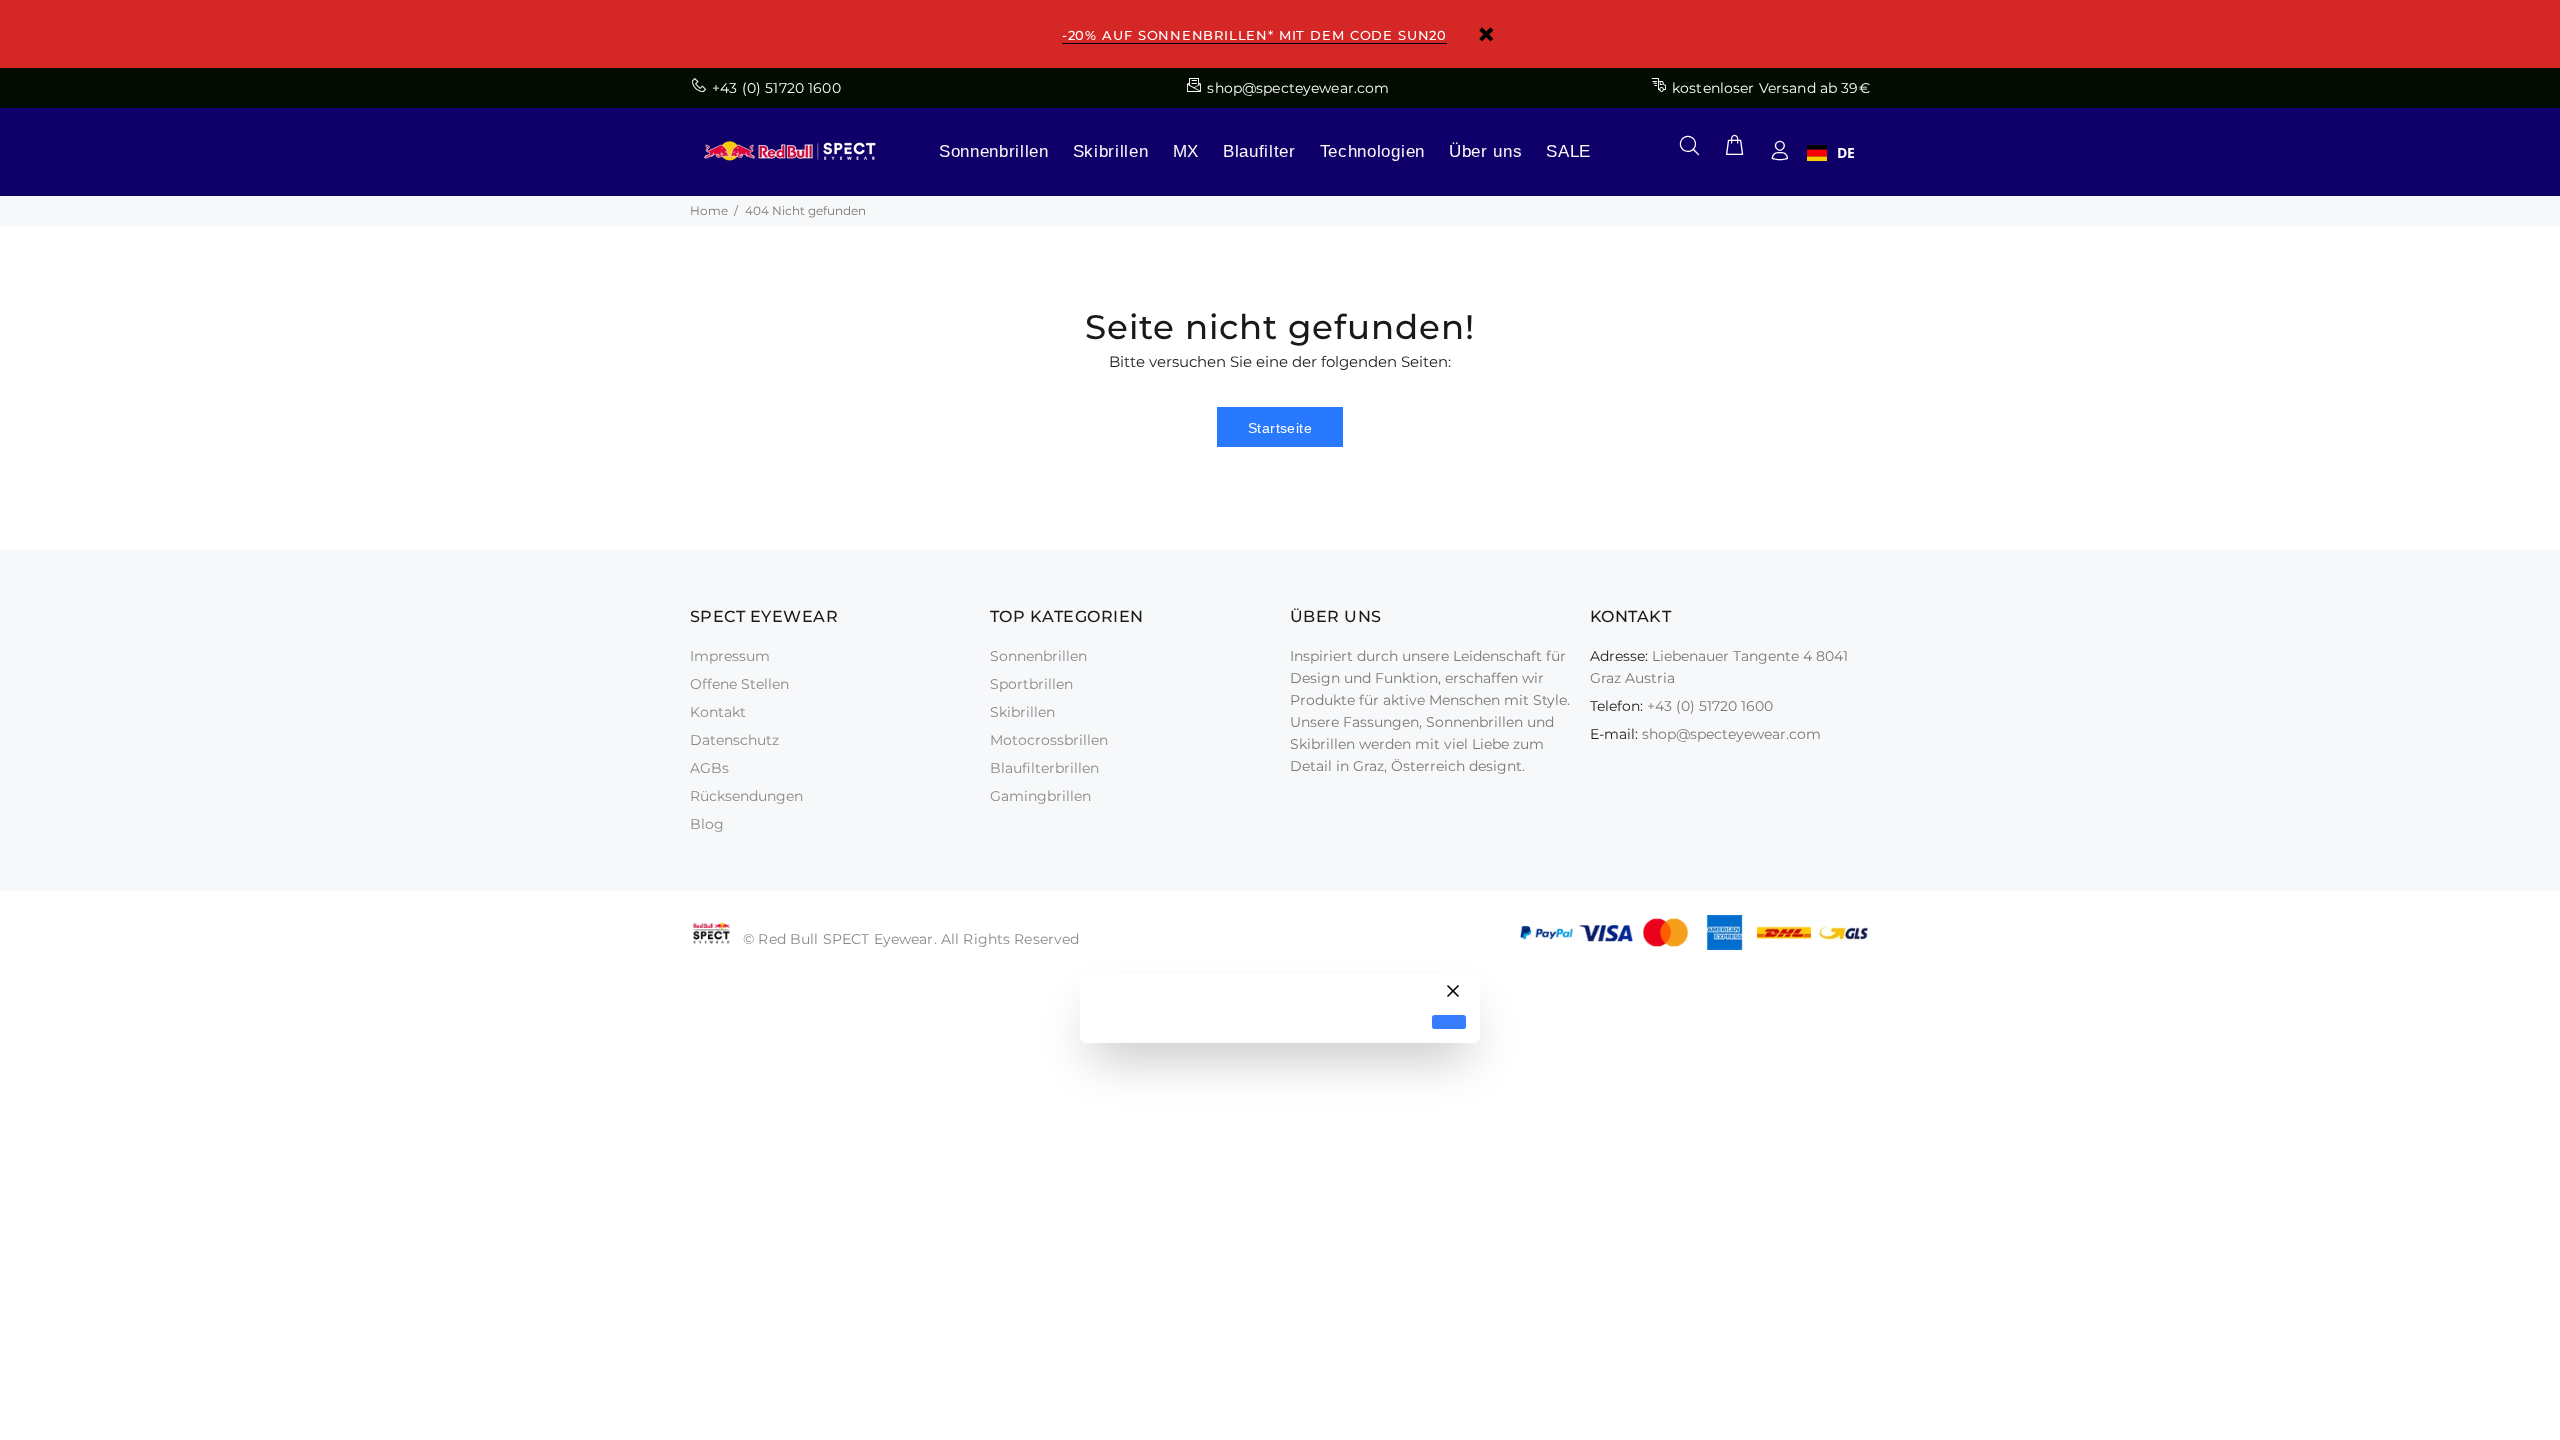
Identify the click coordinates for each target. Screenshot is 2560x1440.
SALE (1568, 151)
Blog (707, 824)
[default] (1449, 1022)
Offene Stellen (739, 684)
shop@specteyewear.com (1731, 734)
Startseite (1280, 428)
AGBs (709, 768)
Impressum (730, 656)
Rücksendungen (746, 796)
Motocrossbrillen (1049, 740)
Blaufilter (1259, 151)
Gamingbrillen (1040, 796)
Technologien (1372, 151)
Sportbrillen (1031, 684)
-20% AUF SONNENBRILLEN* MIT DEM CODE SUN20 (1254, 35)
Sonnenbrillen (994, 151)
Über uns (1485, 151)
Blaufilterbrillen (1044, 768)
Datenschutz (734, 740)
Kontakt (718, 712)
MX (1186, 151)
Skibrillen (1111, 151)
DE (1846, 153)
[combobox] (1831, 153)
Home (709, 210)
